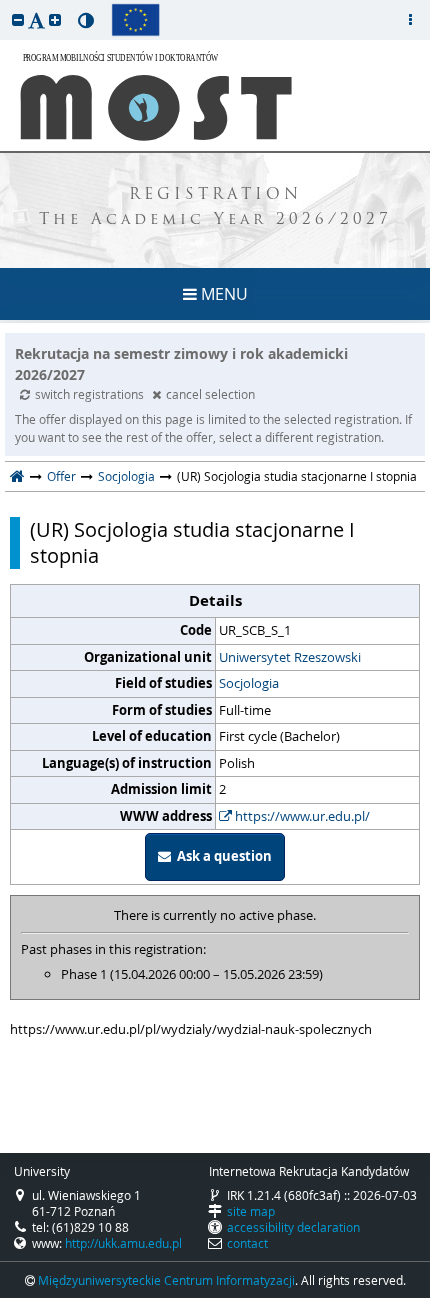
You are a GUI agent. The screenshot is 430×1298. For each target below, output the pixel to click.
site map (251, 1211)
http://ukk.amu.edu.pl (123, 1243)
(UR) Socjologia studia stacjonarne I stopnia (192, 543)
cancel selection (210, 394)
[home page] (17, 476)
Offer (61, 476)
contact (247, 1243)
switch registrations (91, 394)
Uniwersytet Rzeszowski (290, 657)
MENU (222, 294)
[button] (18, 19)
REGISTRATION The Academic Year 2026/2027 (215, 208)
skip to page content (5, 5)
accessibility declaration (293, 1227)
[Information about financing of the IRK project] (135, 20)
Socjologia (126, 476)
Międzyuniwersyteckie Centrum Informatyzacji (166, 1280)
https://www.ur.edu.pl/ (301, 816)
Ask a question (221, 856)
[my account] (410, 20)
